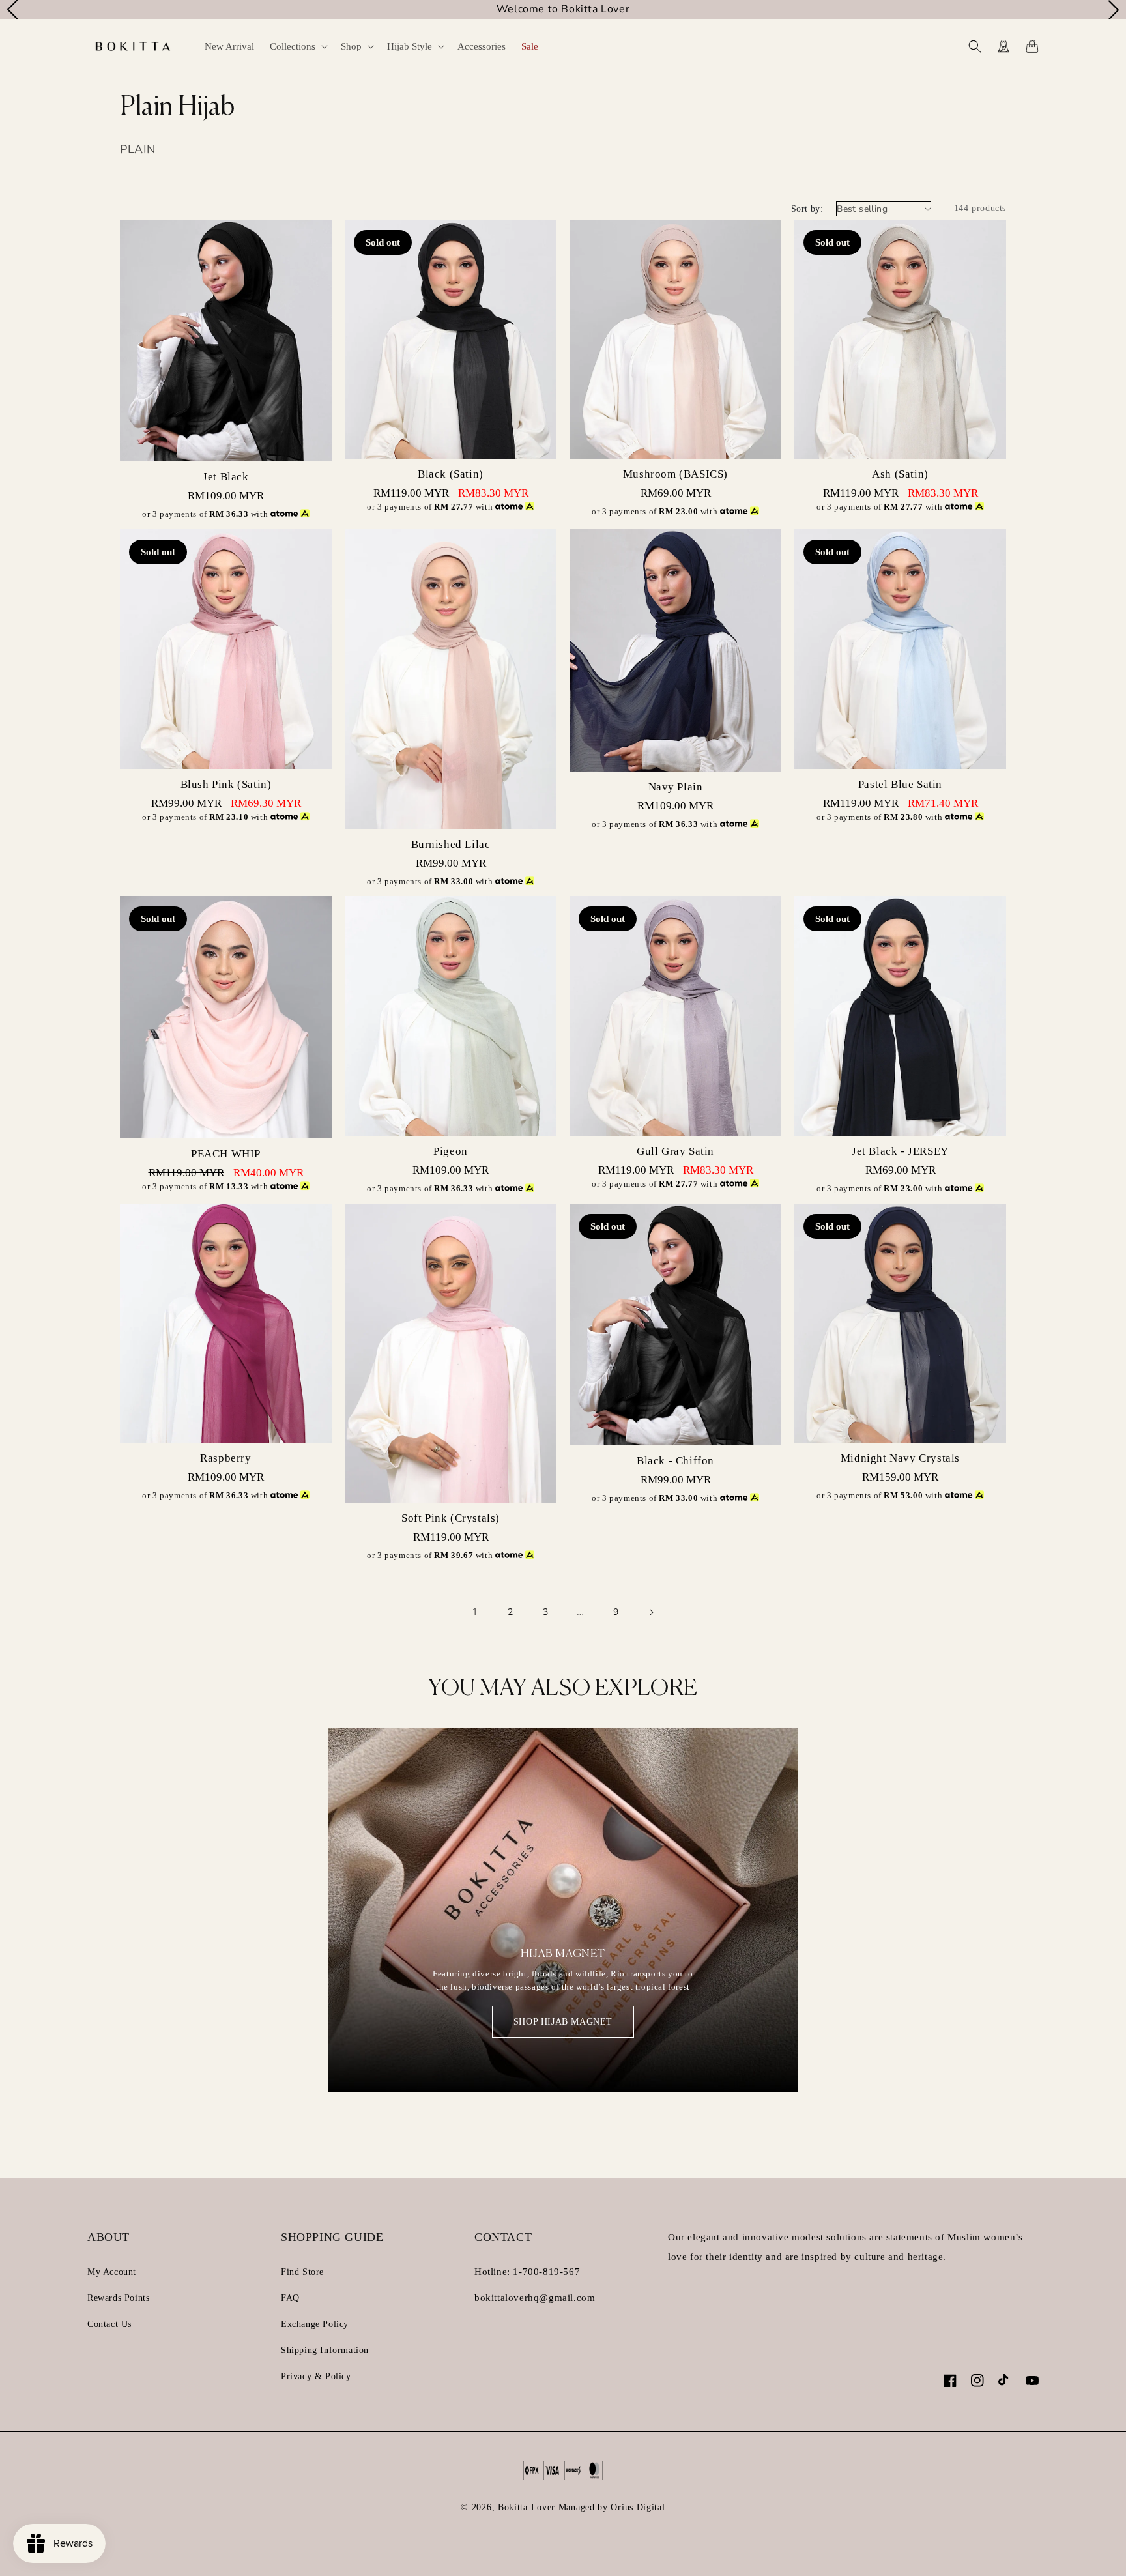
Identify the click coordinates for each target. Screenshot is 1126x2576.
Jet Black (225, 477)
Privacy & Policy (316, 2376)
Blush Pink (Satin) (226, 784)
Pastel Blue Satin (900, 784)
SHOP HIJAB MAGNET (563, 2022)
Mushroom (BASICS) (675, 474)
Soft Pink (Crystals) (451, 1518)
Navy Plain (676, 787)
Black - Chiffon (675, 1461)
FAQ (290, 2298)
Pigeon (451, 1151)
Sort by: (807, 209)
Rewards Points (118, 2298)
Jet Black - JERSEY (900, 1151)
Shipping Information (325, 2350)
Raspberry (225, 1458)
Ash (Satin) (900, 474)
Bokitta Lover (527, 2507)
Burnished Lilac (451, 844)
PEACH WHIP (226, 1154)
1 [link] (475, 1612)
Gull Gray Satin (675, 1151)
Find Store (302, 2272)
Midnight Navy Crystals (900, 1458)
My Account (112, 2272)
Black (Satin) (451, 474)
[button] (297, 46)
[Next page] (651, 1612)
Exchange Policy (315, 2324)
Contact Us (109, 2324)
